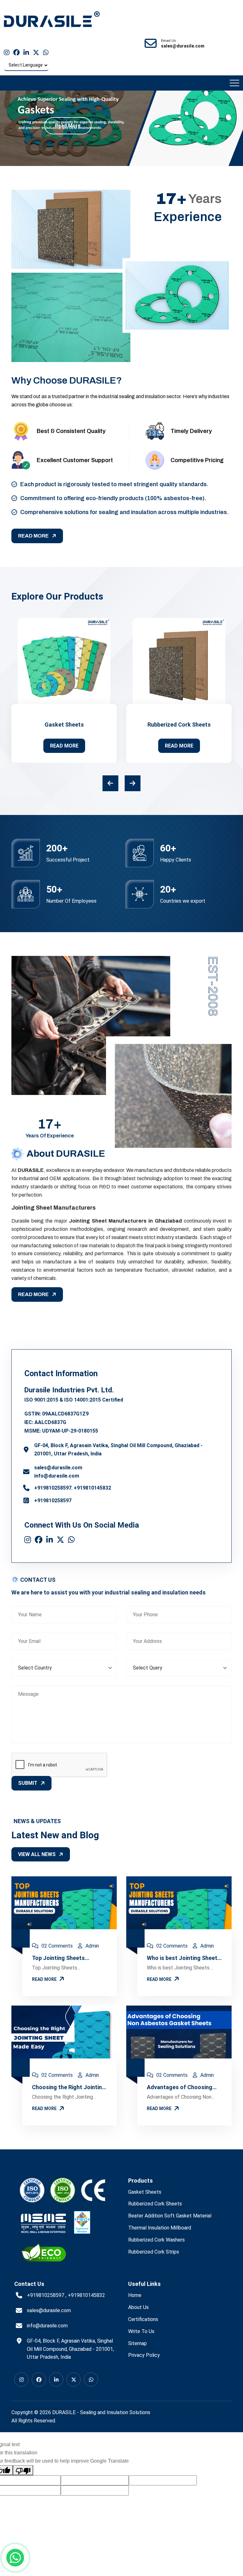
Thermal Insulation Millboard (160, 2228)
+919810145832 (92, 1488)
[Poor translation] (23, 2470)
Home (135, 2295)
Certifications (143, 2319)
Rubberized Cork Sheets (179, 725)
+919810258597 (53, 1488)
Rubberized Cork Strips (154, 2252)
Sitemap (137, 2343)
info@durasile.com (57, 1476)
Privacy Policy (144, 2355)
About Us (138, 2307)
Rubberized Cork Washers (156, 2240)
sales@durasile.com (58, 1468)
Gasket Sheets (64, 725)
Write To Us (141, 2331)
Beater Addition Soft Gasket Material (170, 2216)
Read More (68, 126)
